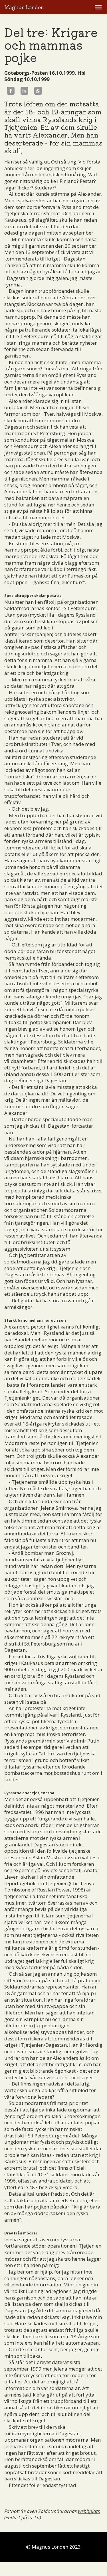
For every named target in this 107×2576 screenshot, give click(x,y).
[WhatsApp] (38, 91)
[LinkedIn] (24, 91)
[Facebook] (11, 91)
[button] (98, 7)
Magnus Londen (24, 7)
